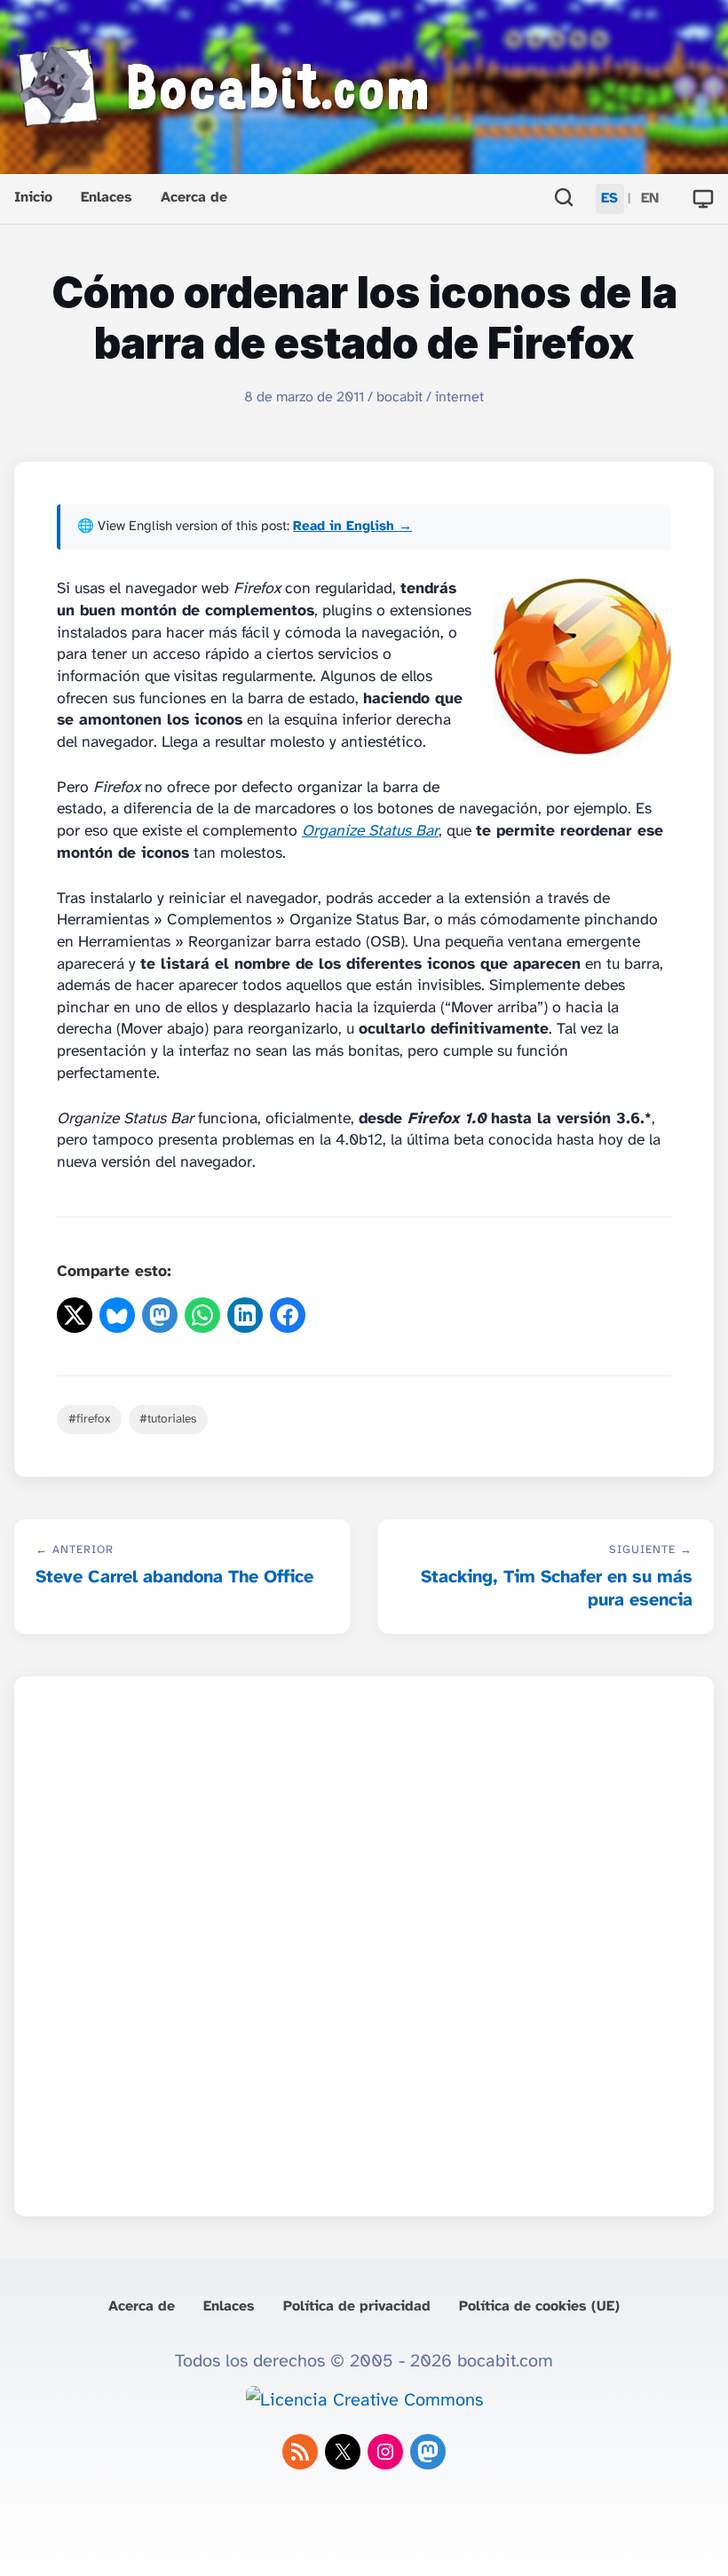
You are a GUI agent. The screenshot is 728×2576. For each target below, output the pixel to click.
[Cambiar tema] (703, 199)
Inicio (33, 198)
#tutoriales (168, 1419)
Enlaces (107, 198)
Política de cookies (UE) (539, 2307)
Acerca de (194, 198)
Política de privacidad (357, 2307)
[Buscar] (564, 199)
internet (459, 397)
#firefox (89, 1419)
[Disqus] (364, 1941)
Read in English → (352, 527)
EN (650, 198)
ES (609, 198)
